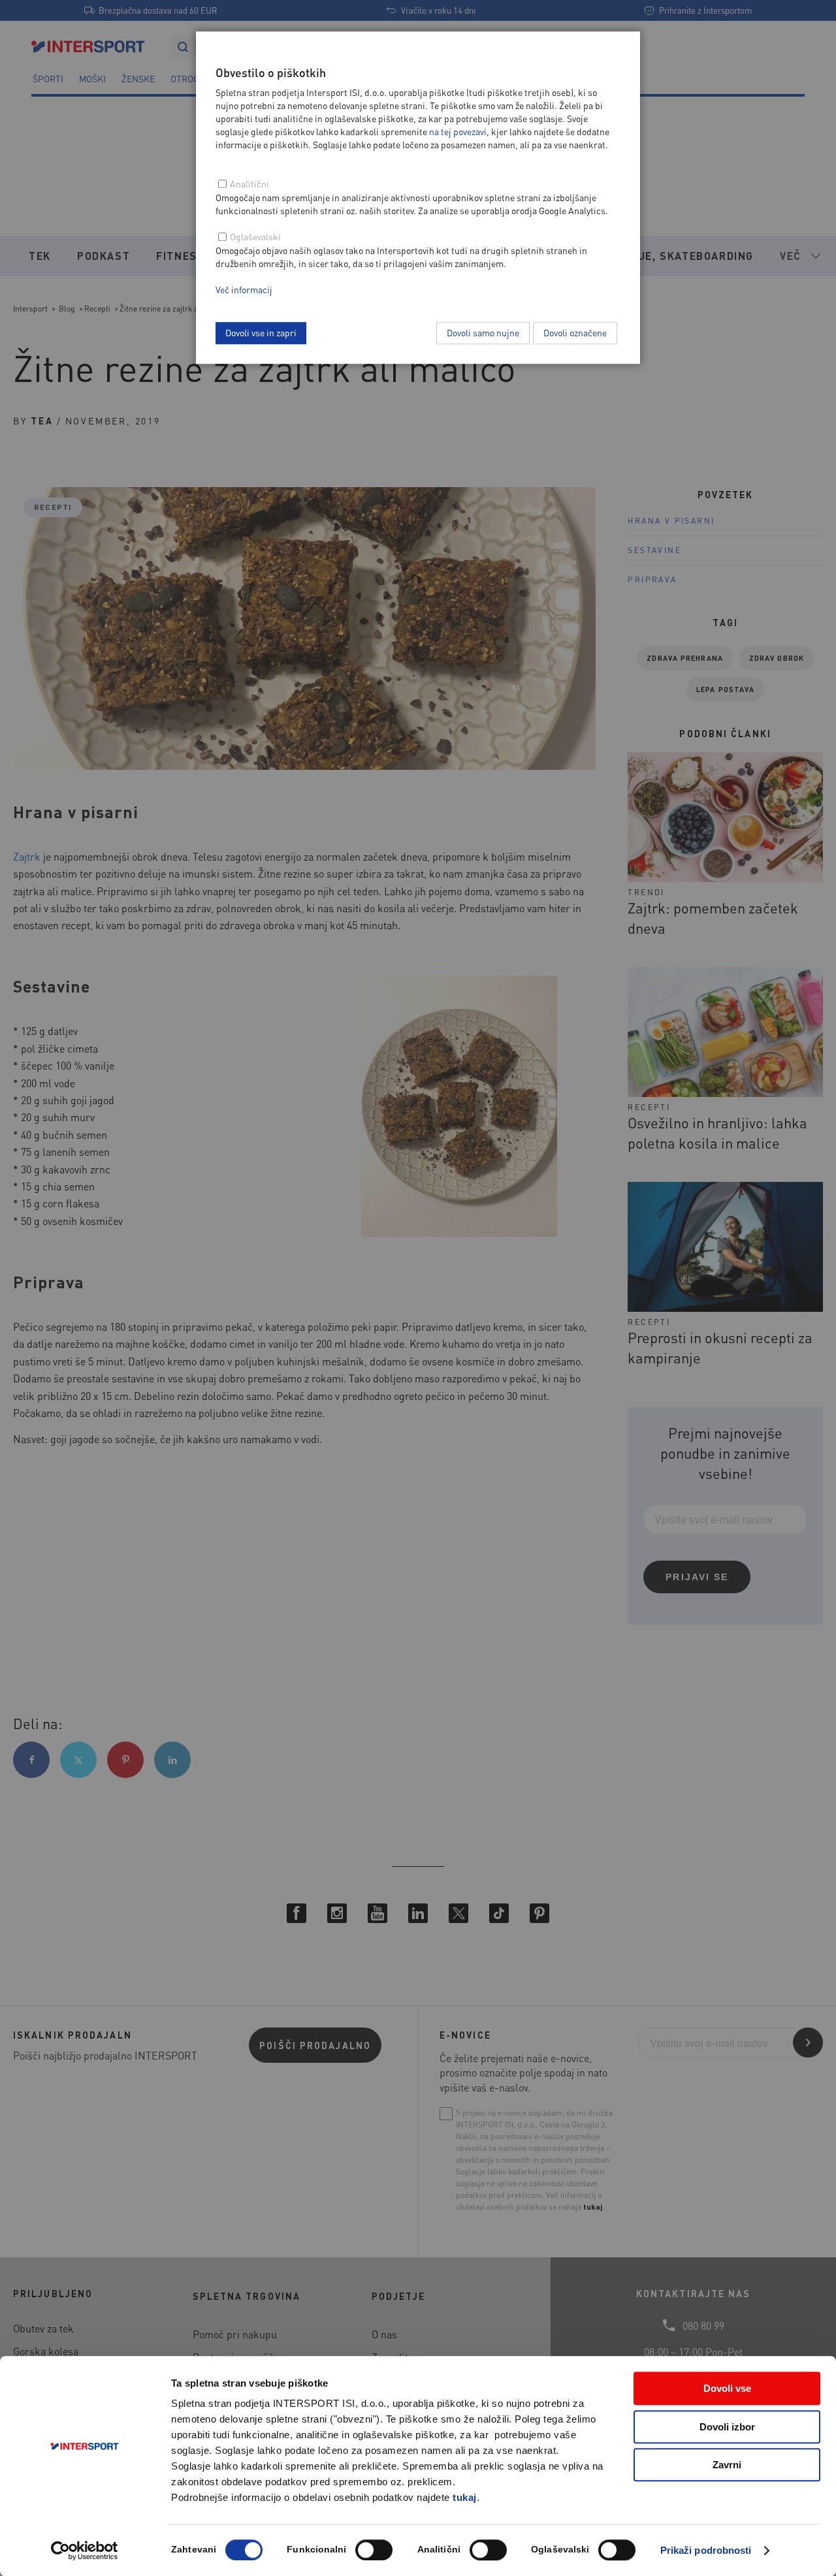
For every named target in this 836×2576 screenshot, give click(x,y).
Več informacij (244, 289)
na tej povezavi (458, 131)
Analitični (249, 183)
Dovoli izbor (727, 2427)
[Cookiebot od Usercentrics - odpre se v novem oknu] (85, 2551)
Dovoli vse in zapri (261, 332)
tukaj (465, 2497)
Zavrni (727, 2465)
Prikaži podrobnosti (706, 2550)
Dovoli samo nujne (483, 332)
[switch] (374, 2550)
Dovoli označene (575, 332)
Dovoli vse (727, 2388)
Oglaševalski (255, 236)
